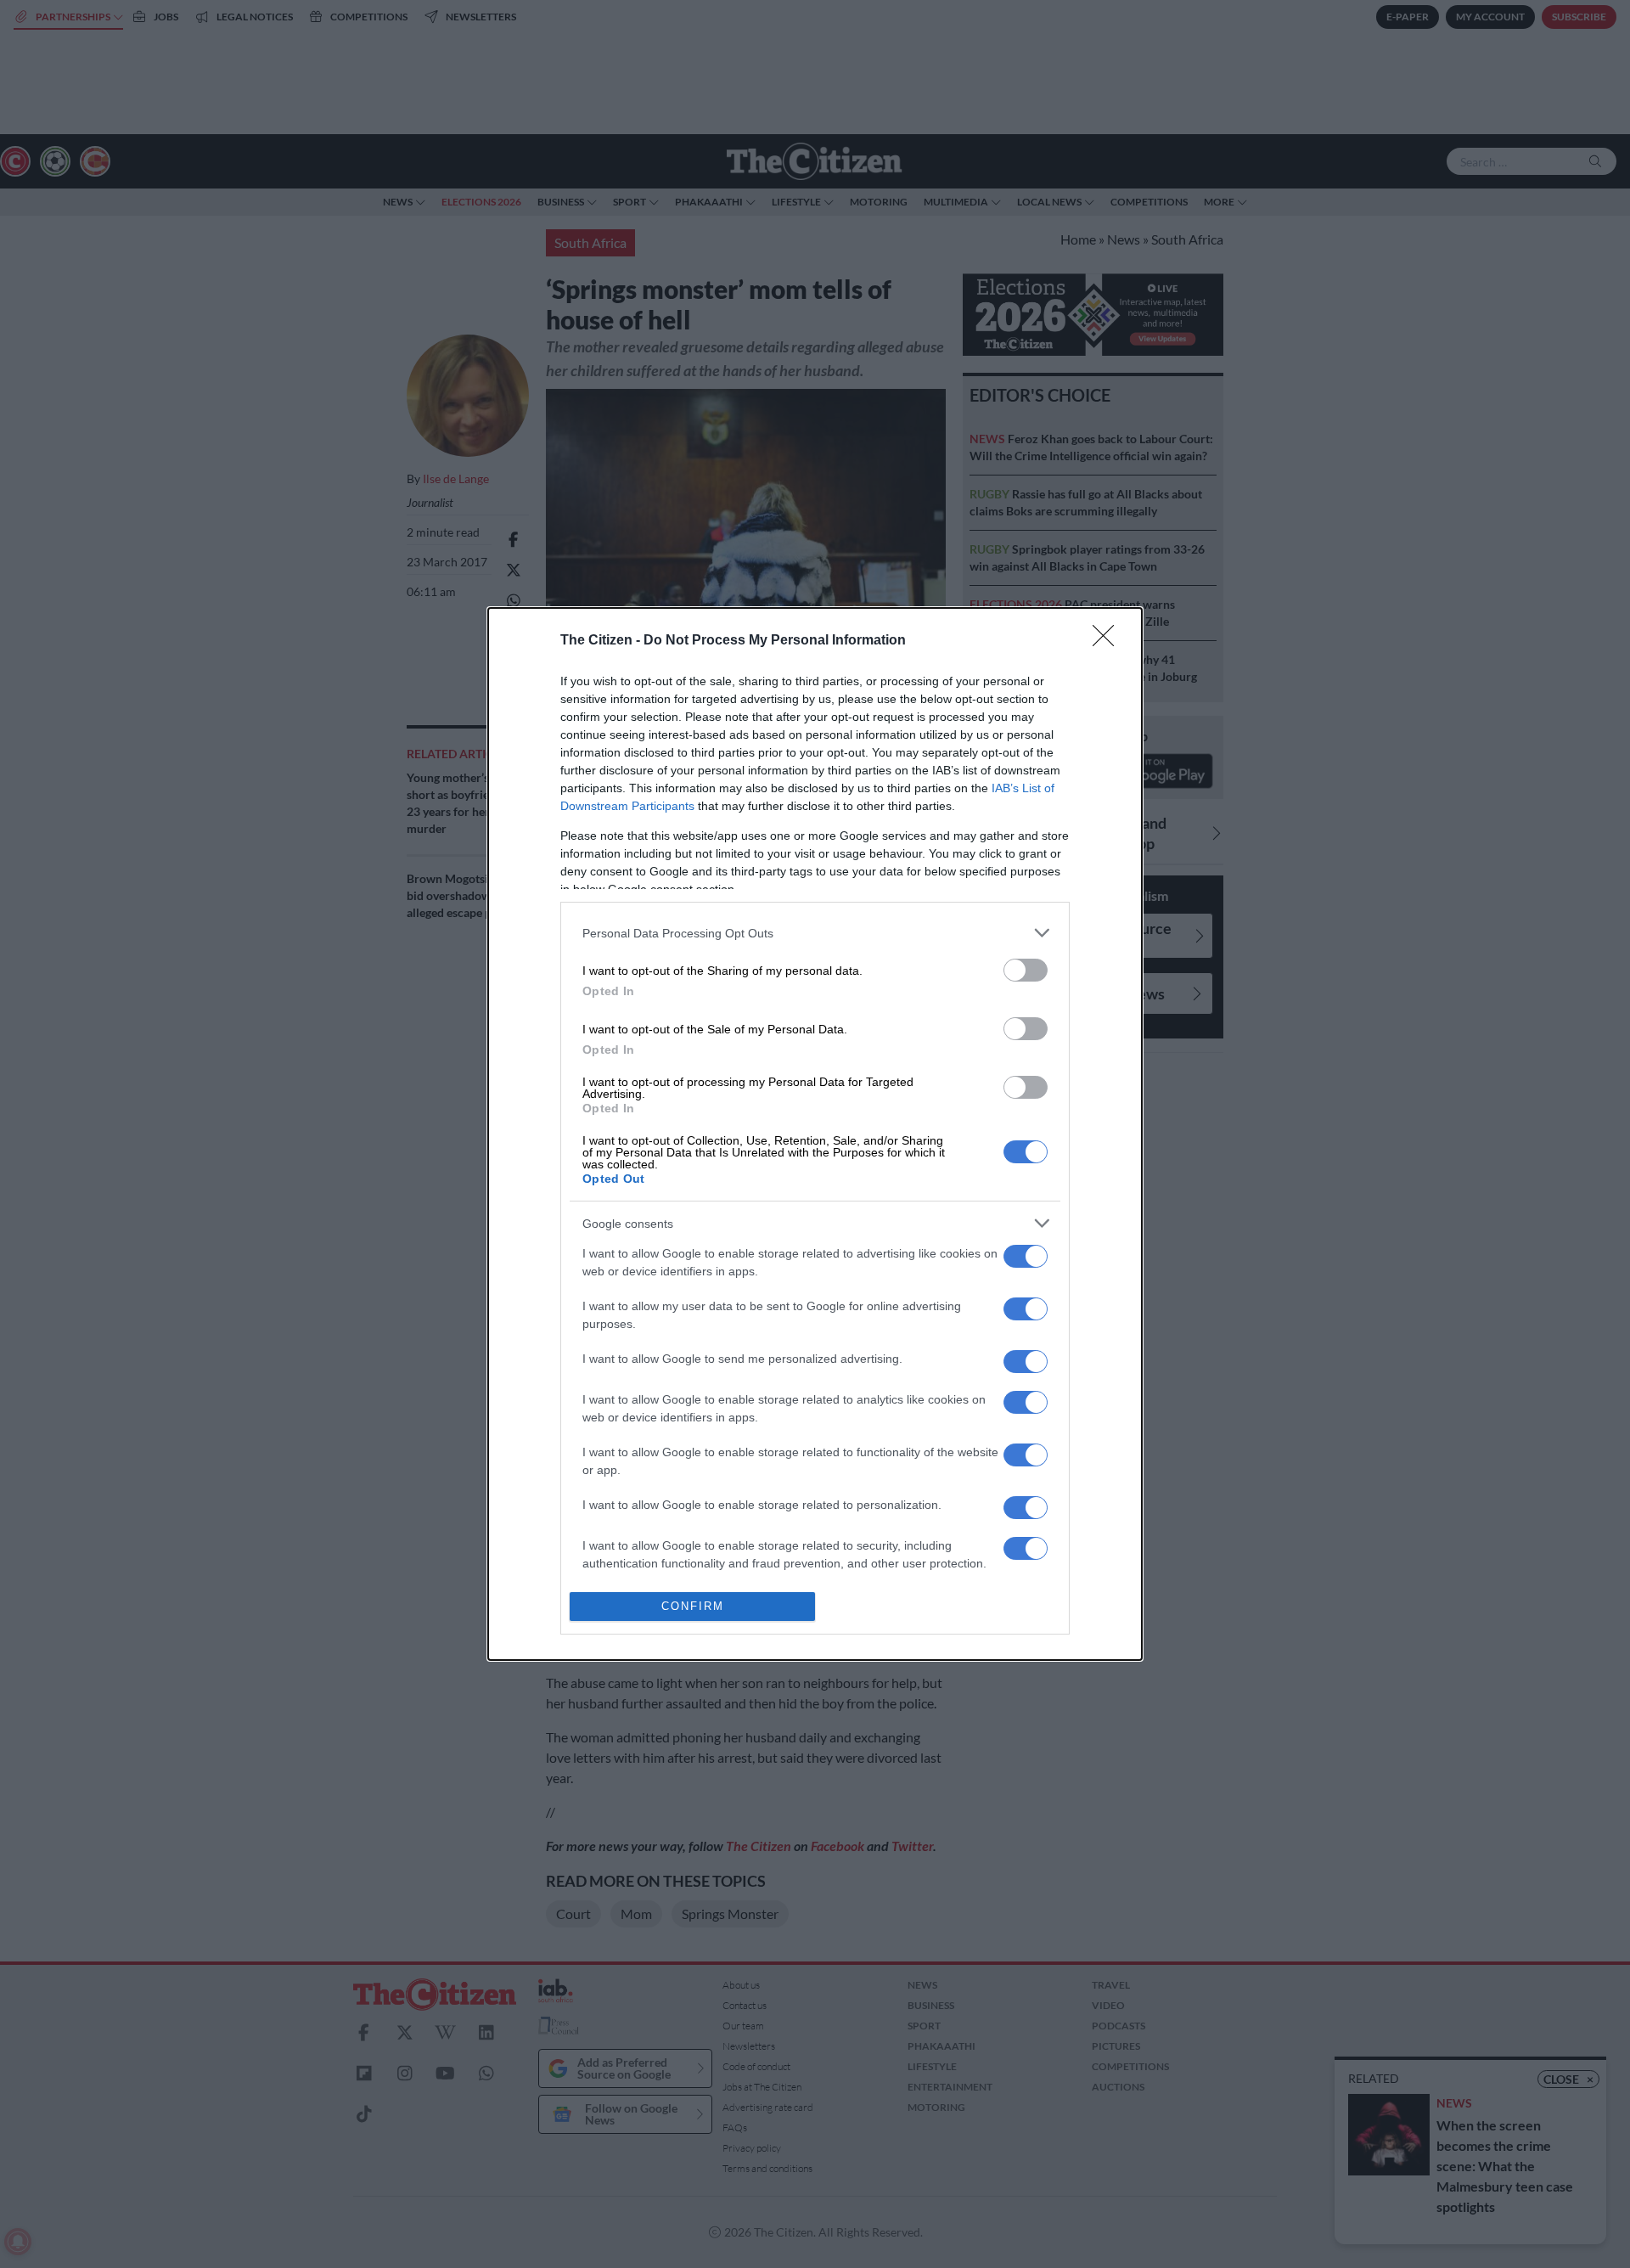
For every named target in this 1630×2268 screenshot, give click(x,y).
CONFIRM (693, 1606)
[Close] (1109, 641)
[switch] (1026, 970)
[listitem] (815, 933)
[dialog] (815, 1134)
